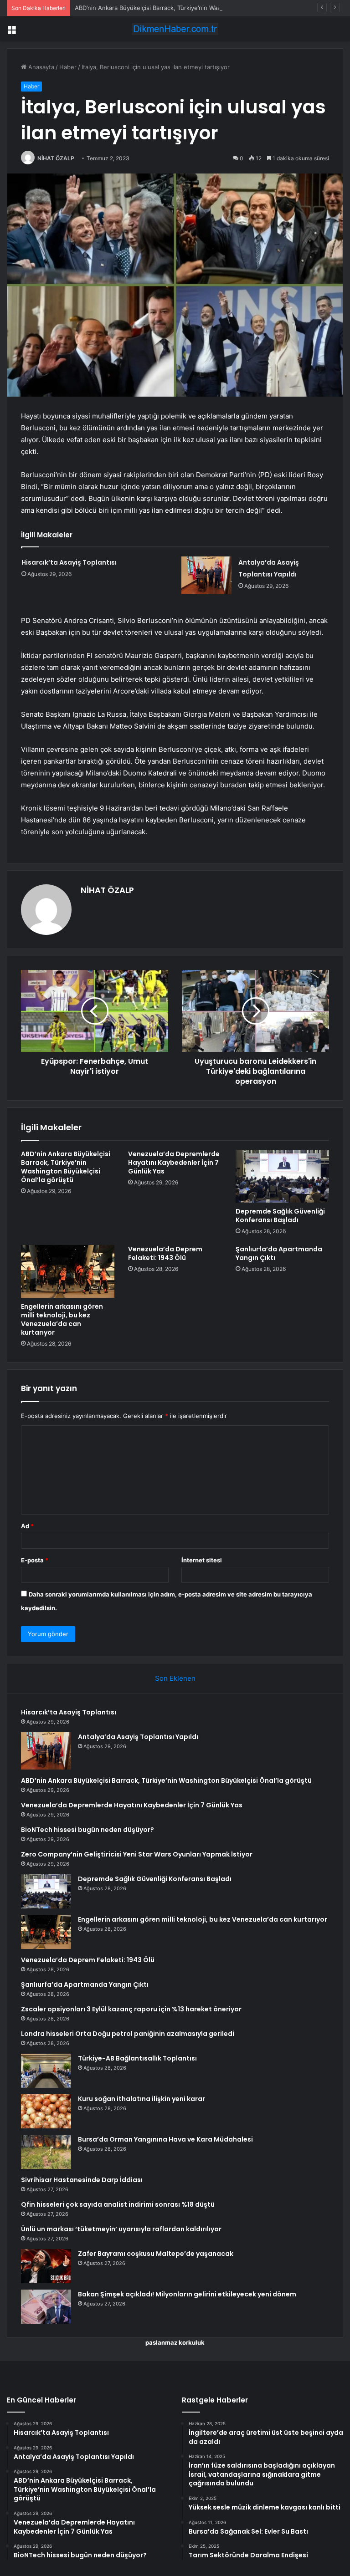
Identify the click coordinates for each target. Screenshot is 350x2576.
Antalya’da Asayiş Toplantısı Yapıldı (138, 1737)
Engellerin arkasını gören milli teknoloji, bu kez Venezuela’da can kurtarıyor (62, 1319)
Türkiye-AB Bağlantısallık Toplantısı (137, 2058)
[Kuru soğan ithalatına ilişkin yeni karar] (46, 2111)
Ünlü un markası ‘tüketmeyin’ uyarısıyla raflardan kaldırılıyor (121, 2229)
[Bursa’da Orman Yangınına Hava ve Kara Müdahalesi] (46, 2152)
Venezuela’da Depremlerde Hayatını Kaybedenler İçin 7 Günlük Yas (174, 1163)
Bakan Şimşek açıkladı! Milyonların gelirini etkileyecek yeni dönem (187, 2294)
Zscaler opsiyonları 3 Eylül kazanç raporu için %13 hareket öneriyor (131, 2009)
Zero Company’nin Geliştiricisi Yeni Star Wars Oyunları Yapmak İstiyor (137, 1854)
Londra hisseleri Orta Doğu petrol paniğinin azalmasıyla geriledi (128, 2034)
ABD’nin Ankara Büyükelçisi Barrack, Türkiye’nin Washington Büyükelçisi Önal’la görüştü (197, 8)
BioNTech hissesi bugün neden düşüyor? (87, 1830)
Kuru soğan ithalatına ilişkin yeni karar (142, 2099)
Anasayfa (40, 67)
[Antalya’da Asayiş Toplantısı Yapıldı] (206, 575)
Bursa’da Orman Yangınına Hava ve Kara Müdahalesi (165, 2139)
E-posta (35, 1560)
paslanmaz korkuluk (175, 2342)
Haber (68, 67)
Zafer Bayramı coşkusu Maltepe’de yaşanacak (156, 2254)
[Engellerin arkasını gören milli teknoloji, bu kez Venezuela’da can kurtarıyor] (68, 1271)
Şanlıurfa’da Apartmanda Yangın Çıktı (279, 1253)
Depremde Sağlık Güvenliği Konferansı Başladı (280, 1216)
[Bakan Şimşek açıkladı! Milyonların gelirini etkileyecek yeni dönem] (46, 2307)
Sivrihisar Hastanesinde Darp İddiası (82, 2180)
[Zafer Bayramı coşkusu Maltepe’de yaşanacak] (46, 2266)
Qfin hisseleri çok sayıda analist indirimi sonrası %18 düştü (118, 2204)
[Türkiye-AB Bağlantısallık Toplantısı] (46, 2071)
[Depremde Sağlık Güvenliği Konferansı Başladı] (282, 1176)
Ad (27, 1526)
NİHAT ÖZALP (56, 158)
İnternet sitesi (202, 1560)
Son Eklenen (175, 1678)
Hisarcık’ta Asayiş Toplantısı (69, 562)
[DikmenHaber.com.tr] (175, 29)
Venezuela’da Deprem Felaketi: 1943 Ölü (165, 1253)
